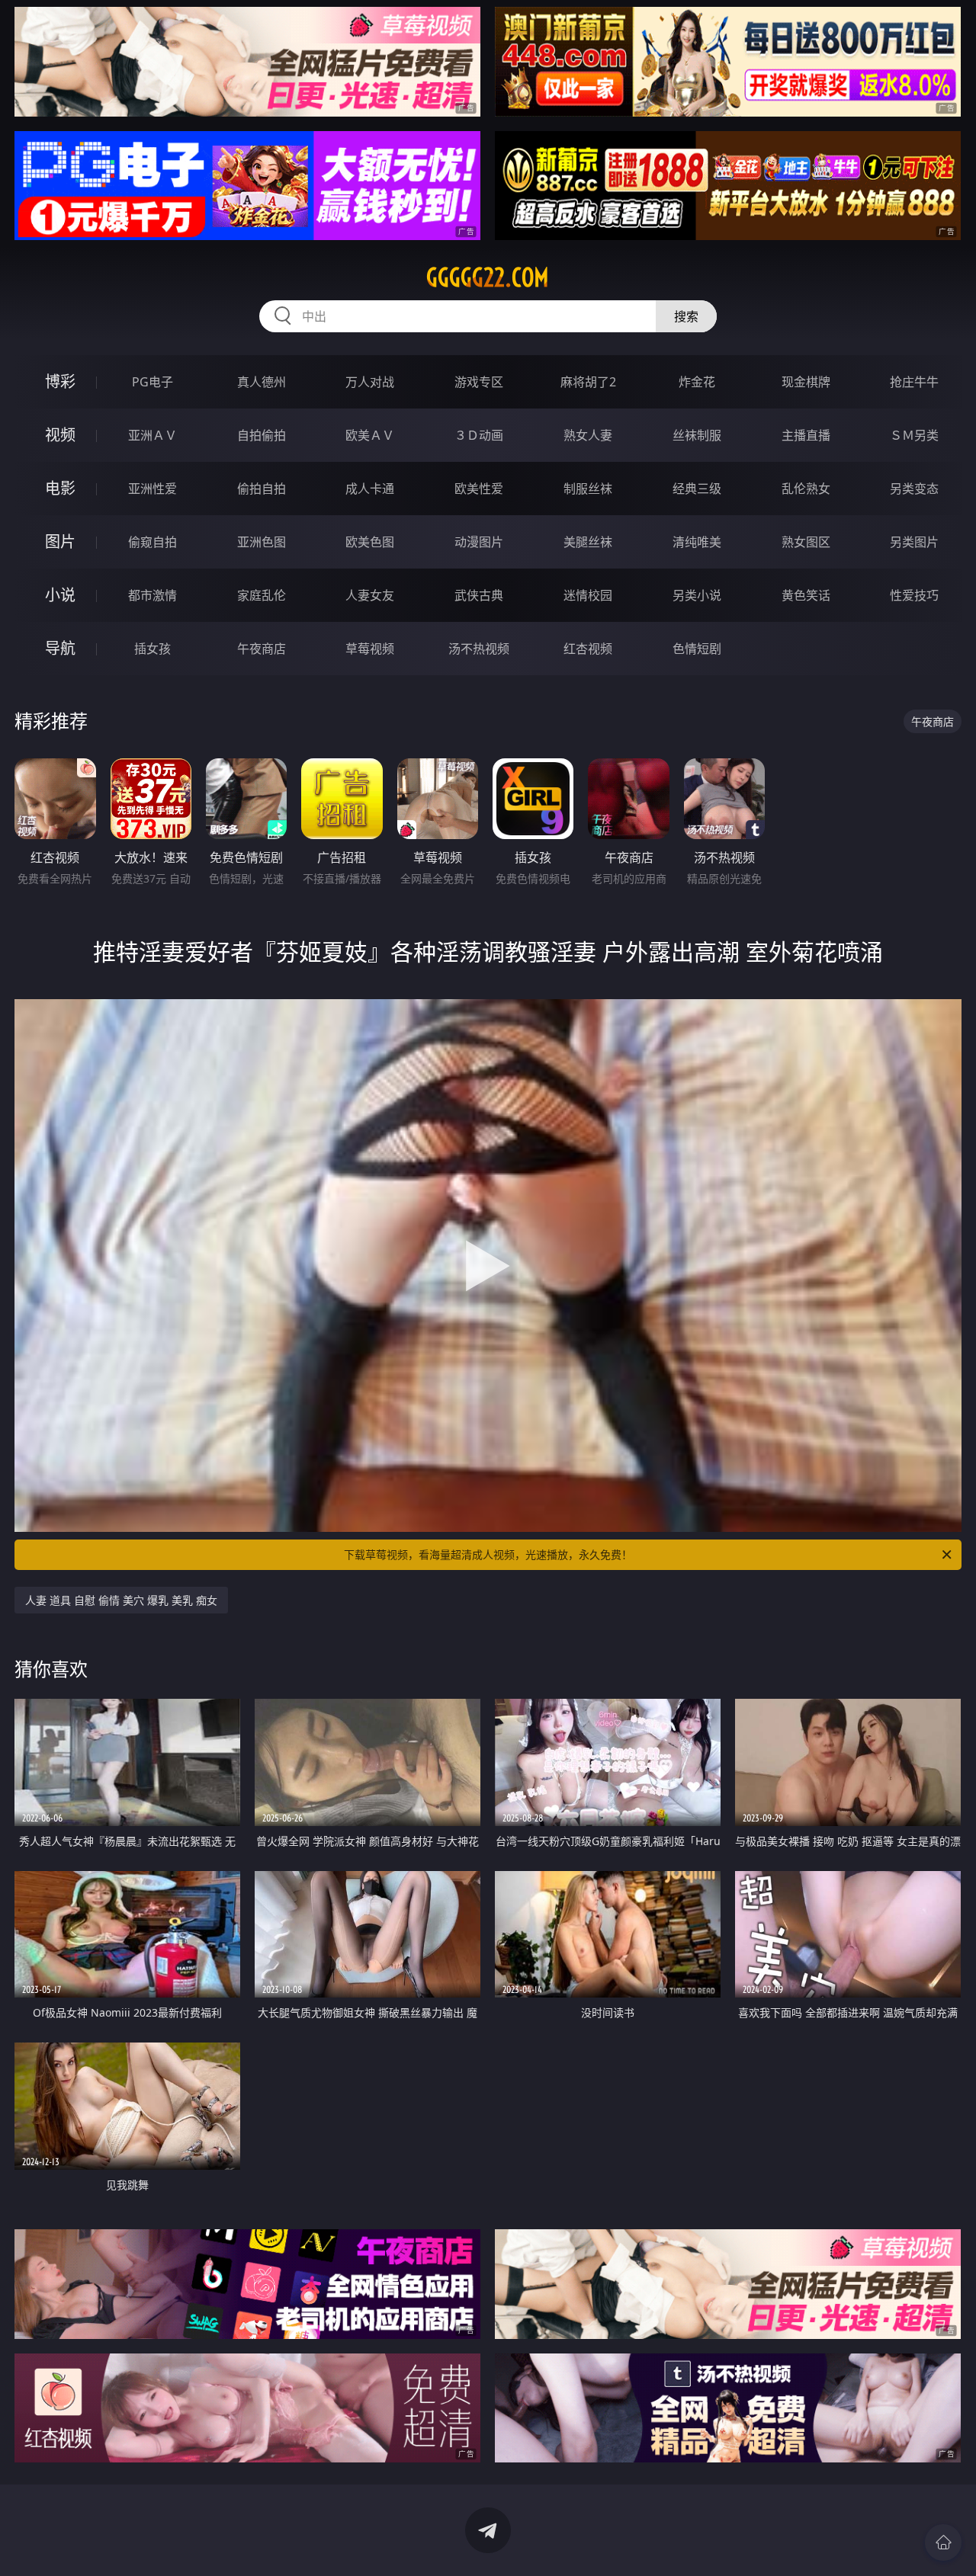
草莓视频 (370, 649)
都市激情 (152, 595)
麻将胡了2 (588, 382)
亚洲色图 (262, 542)
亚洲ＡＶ (152, 435)
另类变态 (914, 489)
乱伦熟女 (806, 489)
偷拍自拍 (262, 489)
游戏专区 (479, 382)
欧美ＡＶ (370, 435)
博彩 (60, 381)
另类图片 (914, 542)
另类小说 (697, 595)
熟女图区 (806, 542)
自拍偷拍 (262, 435)
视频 (60, 435)
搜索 (686, 316)
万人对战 (370, 382)
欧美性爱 (479, 489)
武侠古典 (479, 595)
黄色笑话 (806, 595)
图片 (60, 541)
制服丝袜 (588, 489)
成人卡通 (370, 489)
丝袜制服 (697, 435)
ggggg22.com (488, 277)
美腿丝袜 (588, 542)
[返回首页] (943, 2542)
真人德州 (262, 382)
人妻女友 (370, 595)
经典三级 (697, 489)
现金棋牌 (806, 382)
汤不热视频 (479, 649)
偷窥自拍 (152, 542)
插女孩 (152, 649)
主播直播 (806, 435)
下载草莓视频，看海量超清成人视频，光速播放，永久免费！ (488, 1554)
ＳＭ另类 (914, 435)
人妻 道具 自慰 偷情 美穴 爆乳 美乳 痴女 (121, 1600)
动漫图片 (479, 542)
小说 (60, 595)
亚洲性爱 (152, 489)
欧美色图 (370, 542)
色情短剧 (697, 649)
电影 (60, 488)
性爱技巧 (914, 595)
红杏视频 (588, 649)
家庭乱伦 (262, 595)
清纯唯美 (697, 542)
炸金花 (697, 382)
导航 (60, 648)
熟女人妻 (588, 435)
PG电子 (152, 382)
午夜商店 (262, 649)
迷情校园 (588, 595)
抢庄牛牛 (914, 382)
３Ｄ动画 (479, 435)
